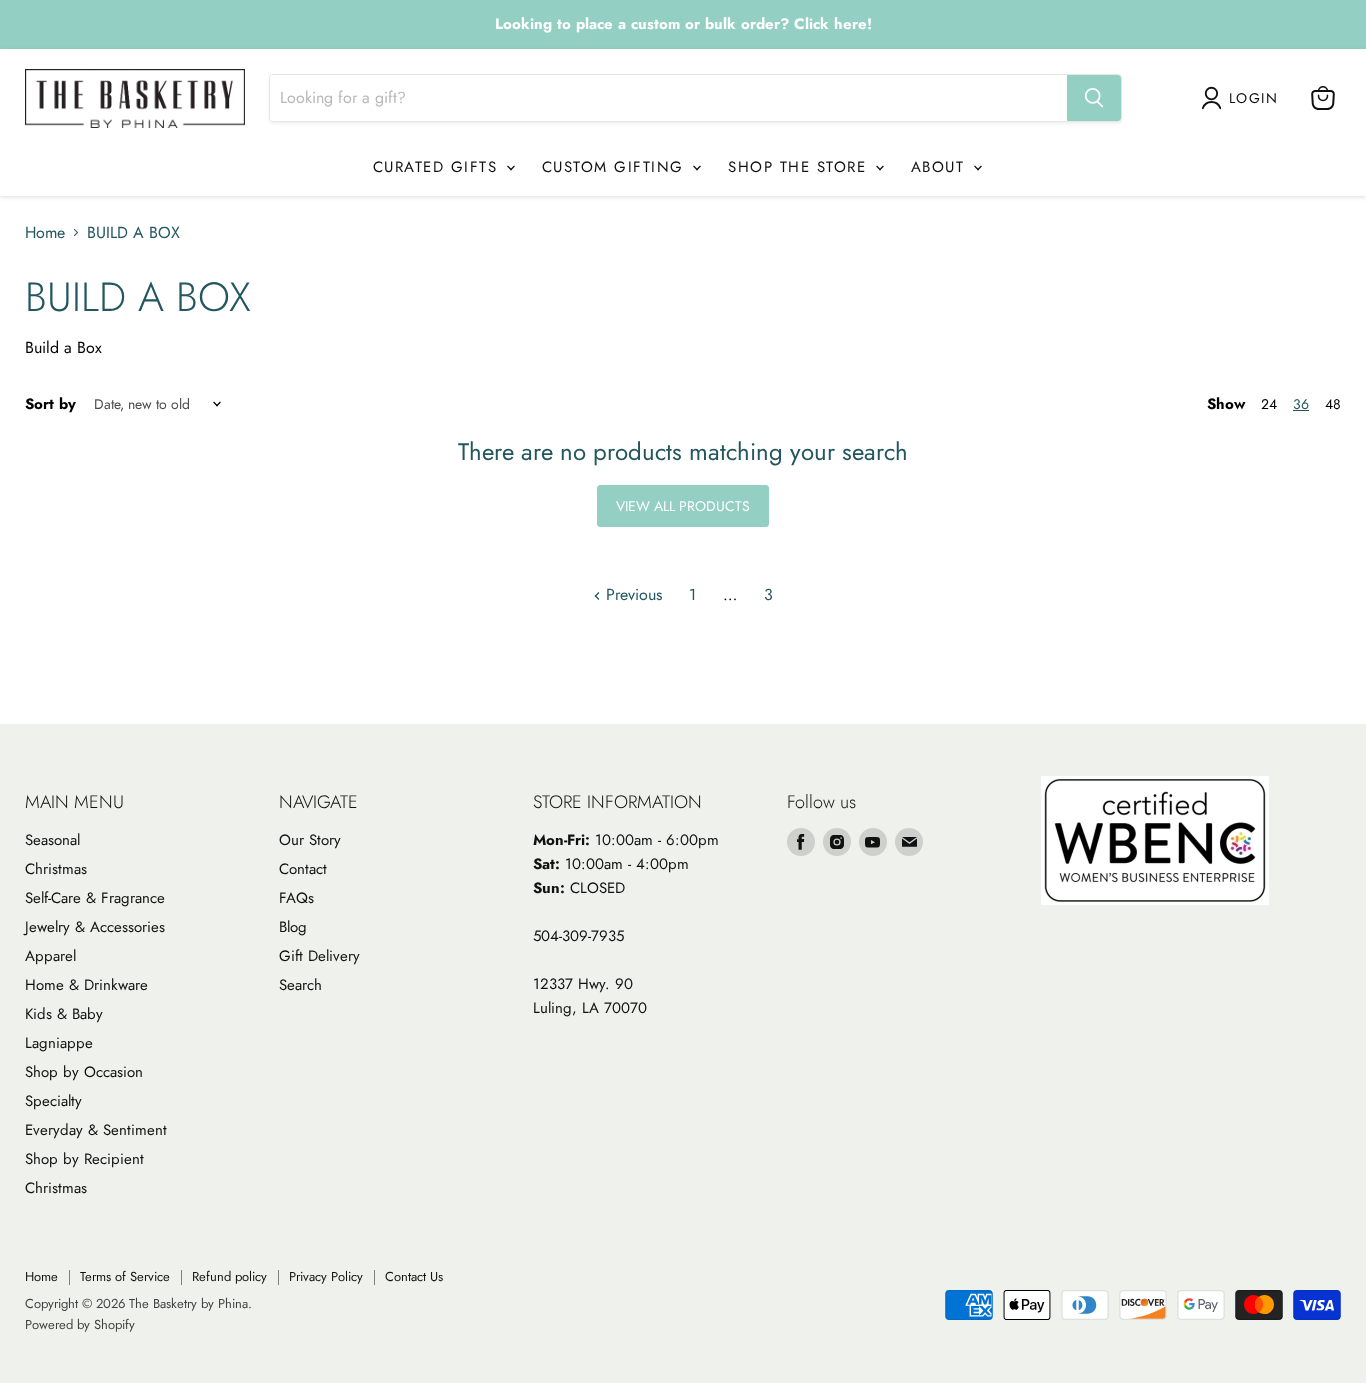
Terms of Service (125, 1276)
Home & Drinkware (86, 985)
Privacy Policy (326, 1276)
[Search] (1094, 98)
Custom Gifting (616, 167)
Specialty (53, 1101)
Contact (303, 869)
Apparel (50, 956)
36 (1301, 404)
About (941, 167)
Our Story (310, 840)
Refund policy (229, 1276)
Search (300, 985)
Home (45, 233)
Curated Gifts (438, 167)
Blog (293, 927)
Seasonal (52, 840)
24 (1269, 404)
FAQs (296, 898)
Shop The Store (800, 167)
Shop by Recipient (84, 1159)
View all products (683, 506)
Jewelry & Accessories (95, 927)
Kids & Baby (64, 1014)
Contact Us (414, 1276)
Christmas (56, 869)
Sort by (50, 404)
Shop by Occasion (84, 1072)
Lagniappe (59, 1043)
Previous (631, 594)
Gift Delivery (319, 956)
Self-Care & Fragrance (95, 898)
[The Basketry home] (135, 98)
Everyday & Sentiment (96, 1130)
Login (1253, 98)
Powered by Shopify (80, 1324)
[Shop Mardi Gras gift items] (683, 25)
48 (1333, 404)
